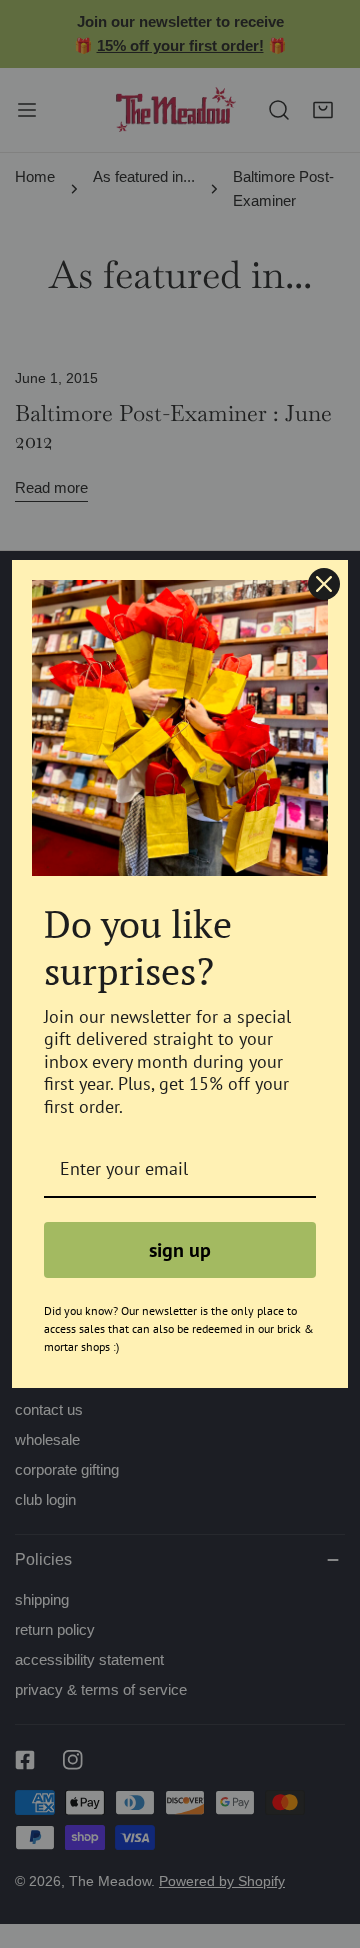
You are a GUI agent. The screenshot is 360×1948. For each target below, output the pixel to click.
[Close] (324, 584)
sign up (180, 1250)
